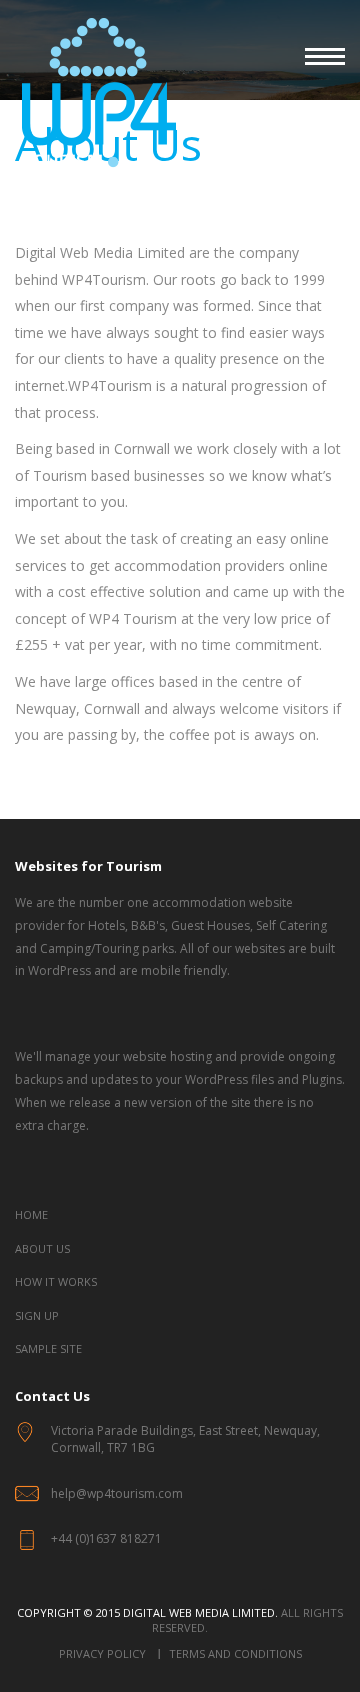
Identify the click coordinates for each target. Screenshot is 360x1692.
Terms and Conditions (235, 1653)
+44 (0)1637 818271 (106, 1538)
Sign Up (37, 1315)
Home (31, 1214)
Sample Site (48, 1348)
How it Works (56, 1281)
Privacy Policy (102, 1653)
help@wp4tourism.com (117, 1493)
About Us (42, 1248)
